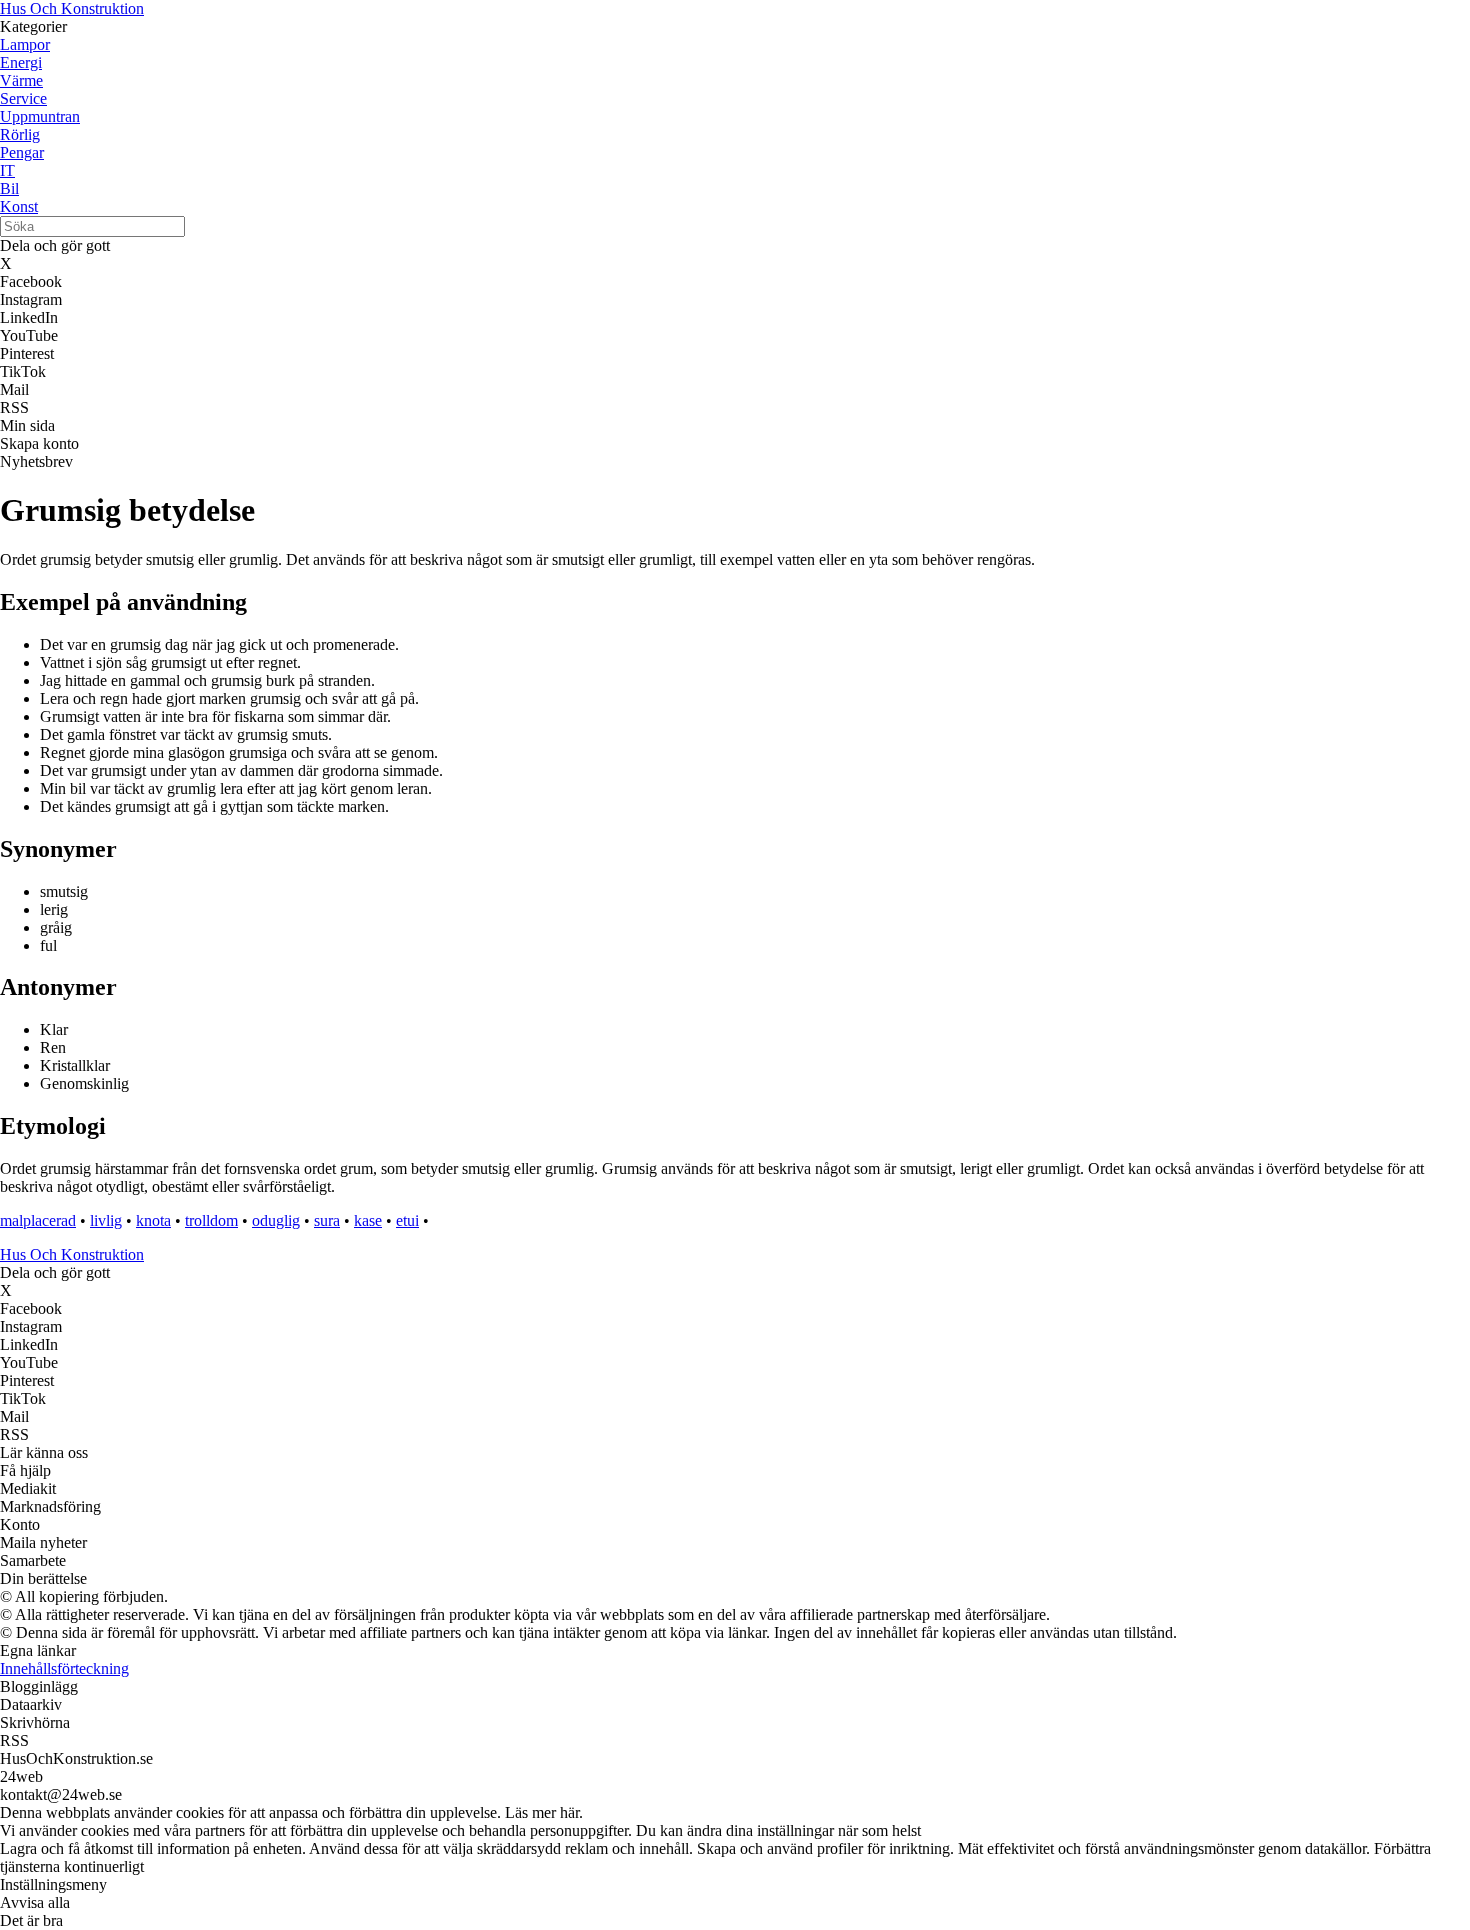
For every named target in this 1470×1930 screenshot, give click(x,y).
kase (368, 1220)
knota (153, 1220)
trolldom (211, 1220)
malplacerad (38, 1220)
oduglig (276, 1220)
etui (407, 1220)
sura (327, 1220)
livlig (106, 1220)
